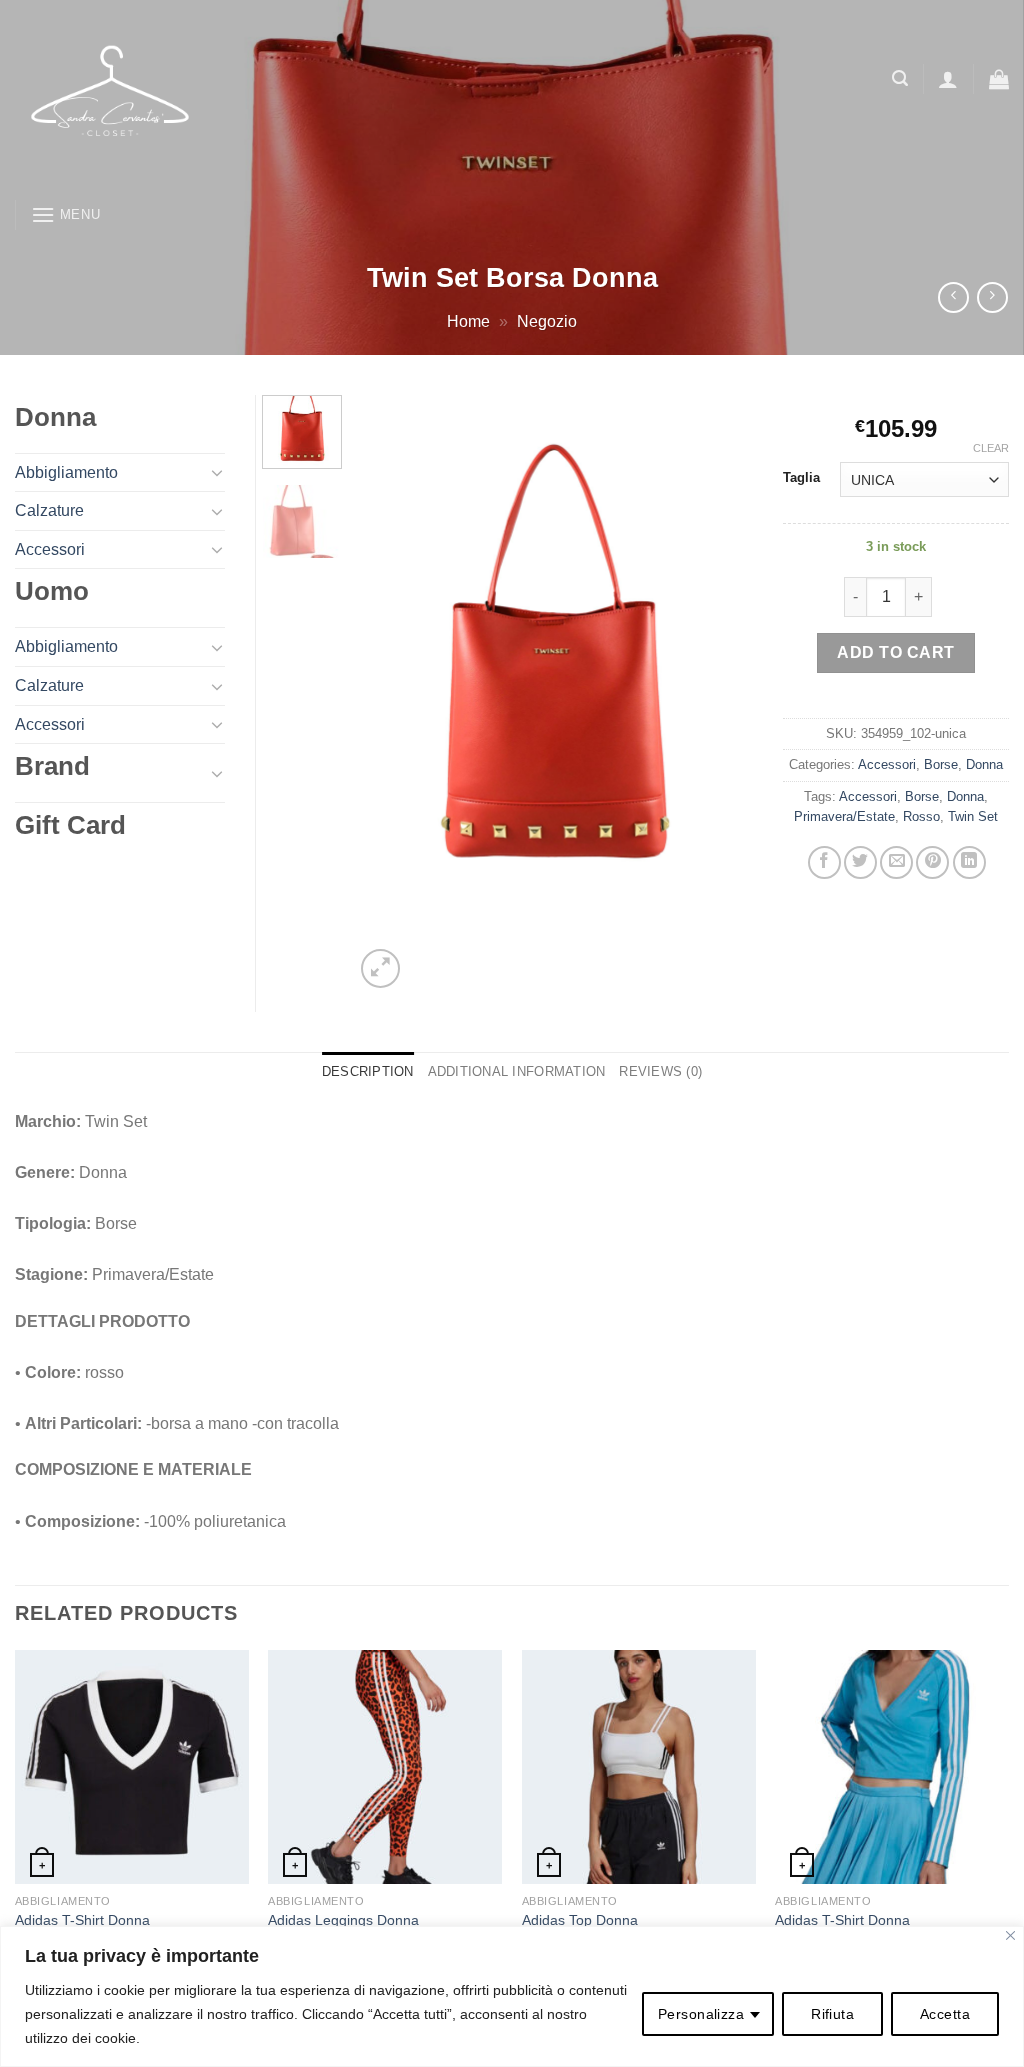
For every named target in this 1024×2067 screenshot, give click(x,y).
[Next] (720, 694)
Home (468, 321)
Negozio (547, 321)
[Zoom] (380, 968)
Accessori (887, 764)
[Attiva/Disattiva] (217, 472)
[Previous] (388, 694)
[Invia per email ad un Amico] (896, 862)
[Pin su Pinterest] (932, 862)
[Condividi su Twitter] (860, 862)
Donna (984, 764)
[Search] (900, 78)
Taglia (801, 478)
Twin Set (973, 816)
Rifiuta (832, 2014)
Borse (941, 764)
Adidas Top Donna (580, 1920)
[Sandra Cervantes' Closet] (265, 95)
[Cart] (999, 79)
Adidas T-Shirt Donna (82, 1920)
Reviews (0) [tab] (660, 1071)
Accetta (945, 2014)
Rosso (921, 816)
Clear (991, 448)
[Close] (1010, 1935)
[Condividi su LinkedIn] (969, 862)
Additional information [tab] (517, 1071)
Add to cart (895, 652)
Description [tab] (368, 1071)
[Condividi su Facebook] (824, 862)
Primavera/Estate (844, 816)
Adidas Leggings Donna (343, 1920)
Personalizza (701, 2014)
